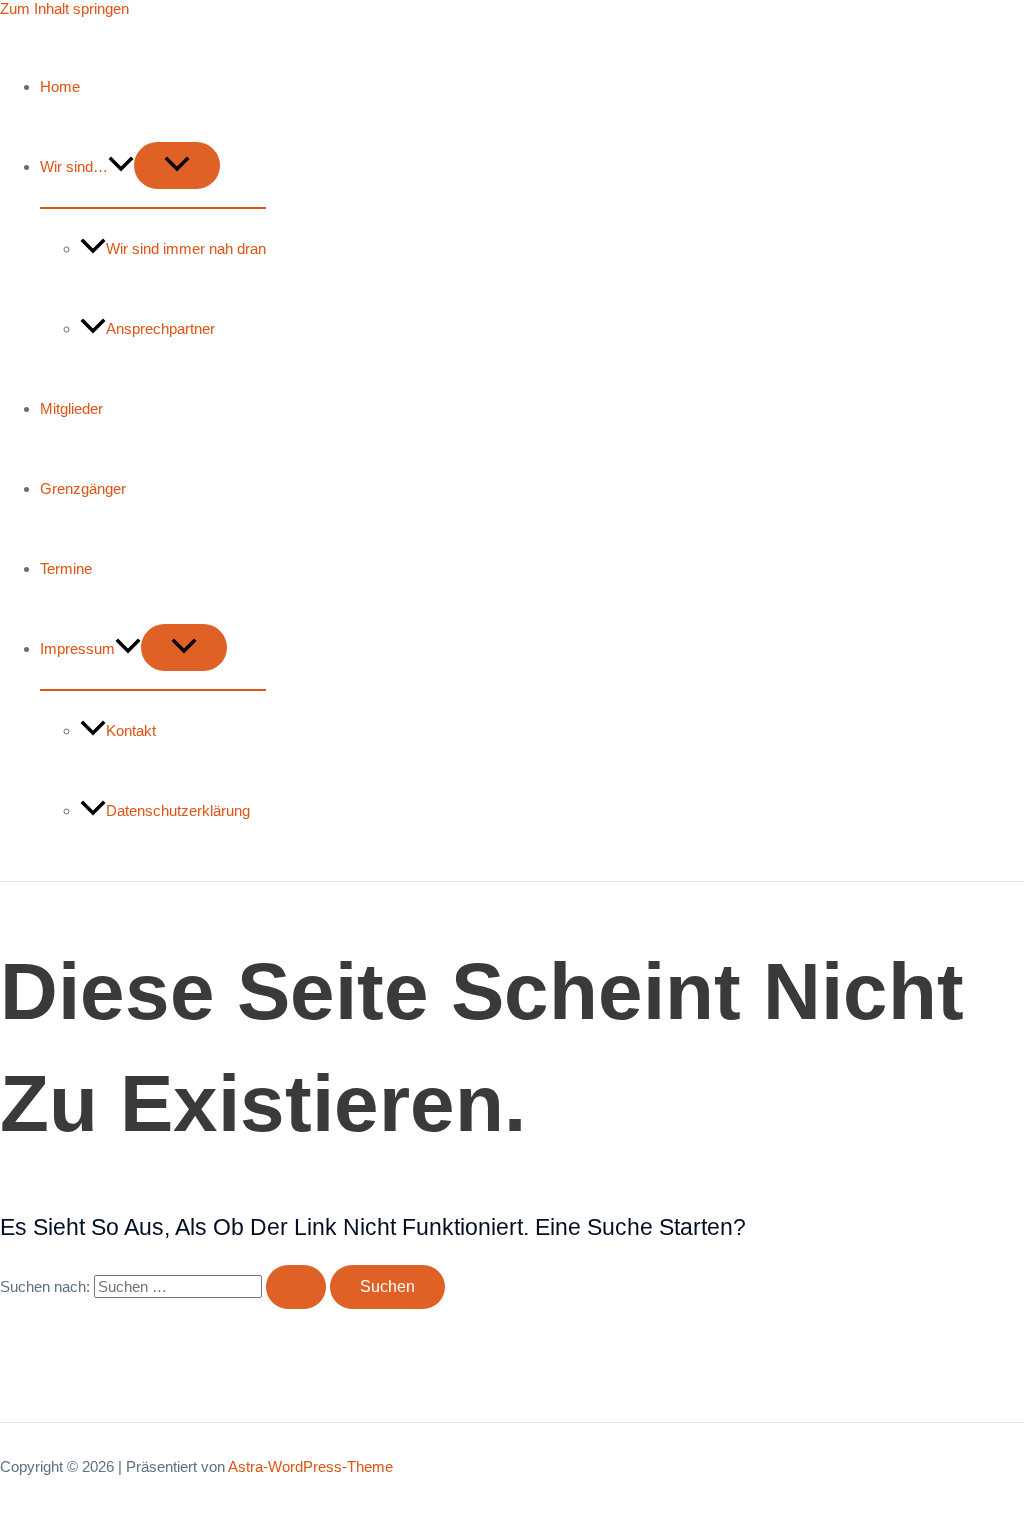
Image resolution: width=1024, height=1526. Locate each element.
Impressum (77, 648)
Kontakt (131, 730)
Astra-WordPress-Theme (310, 1466)
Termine (66, 568)
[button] (121, 166)
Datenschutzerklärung (178, 810)
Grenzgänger (83, 488)
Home (60, 86)
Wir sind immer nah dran (186, 248)
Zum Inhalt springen (64, 8)
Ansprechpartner (160, 328)
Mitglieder (71, 408)
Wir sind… (74, 166)
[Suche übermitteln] (296, 1287)
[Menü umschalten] (177, 165)
